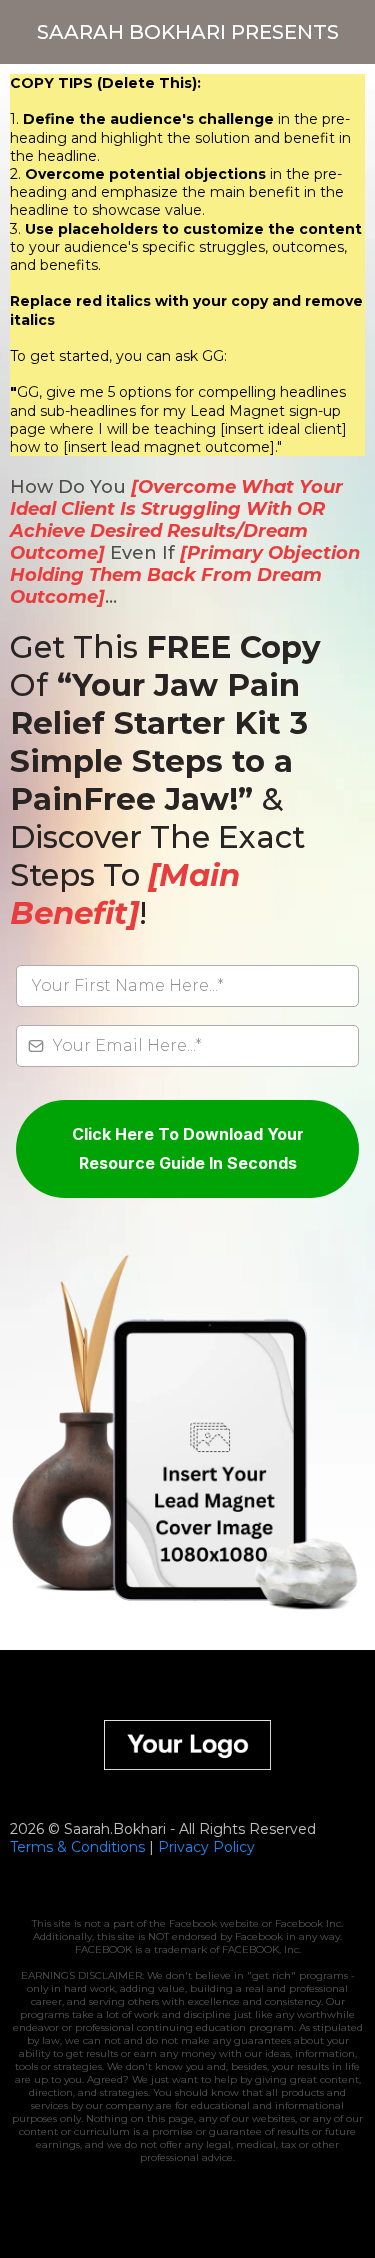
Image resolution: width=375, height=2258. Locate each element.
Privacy (183, 1847)
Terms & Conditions (77, 1847)
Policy (232, 1847)
